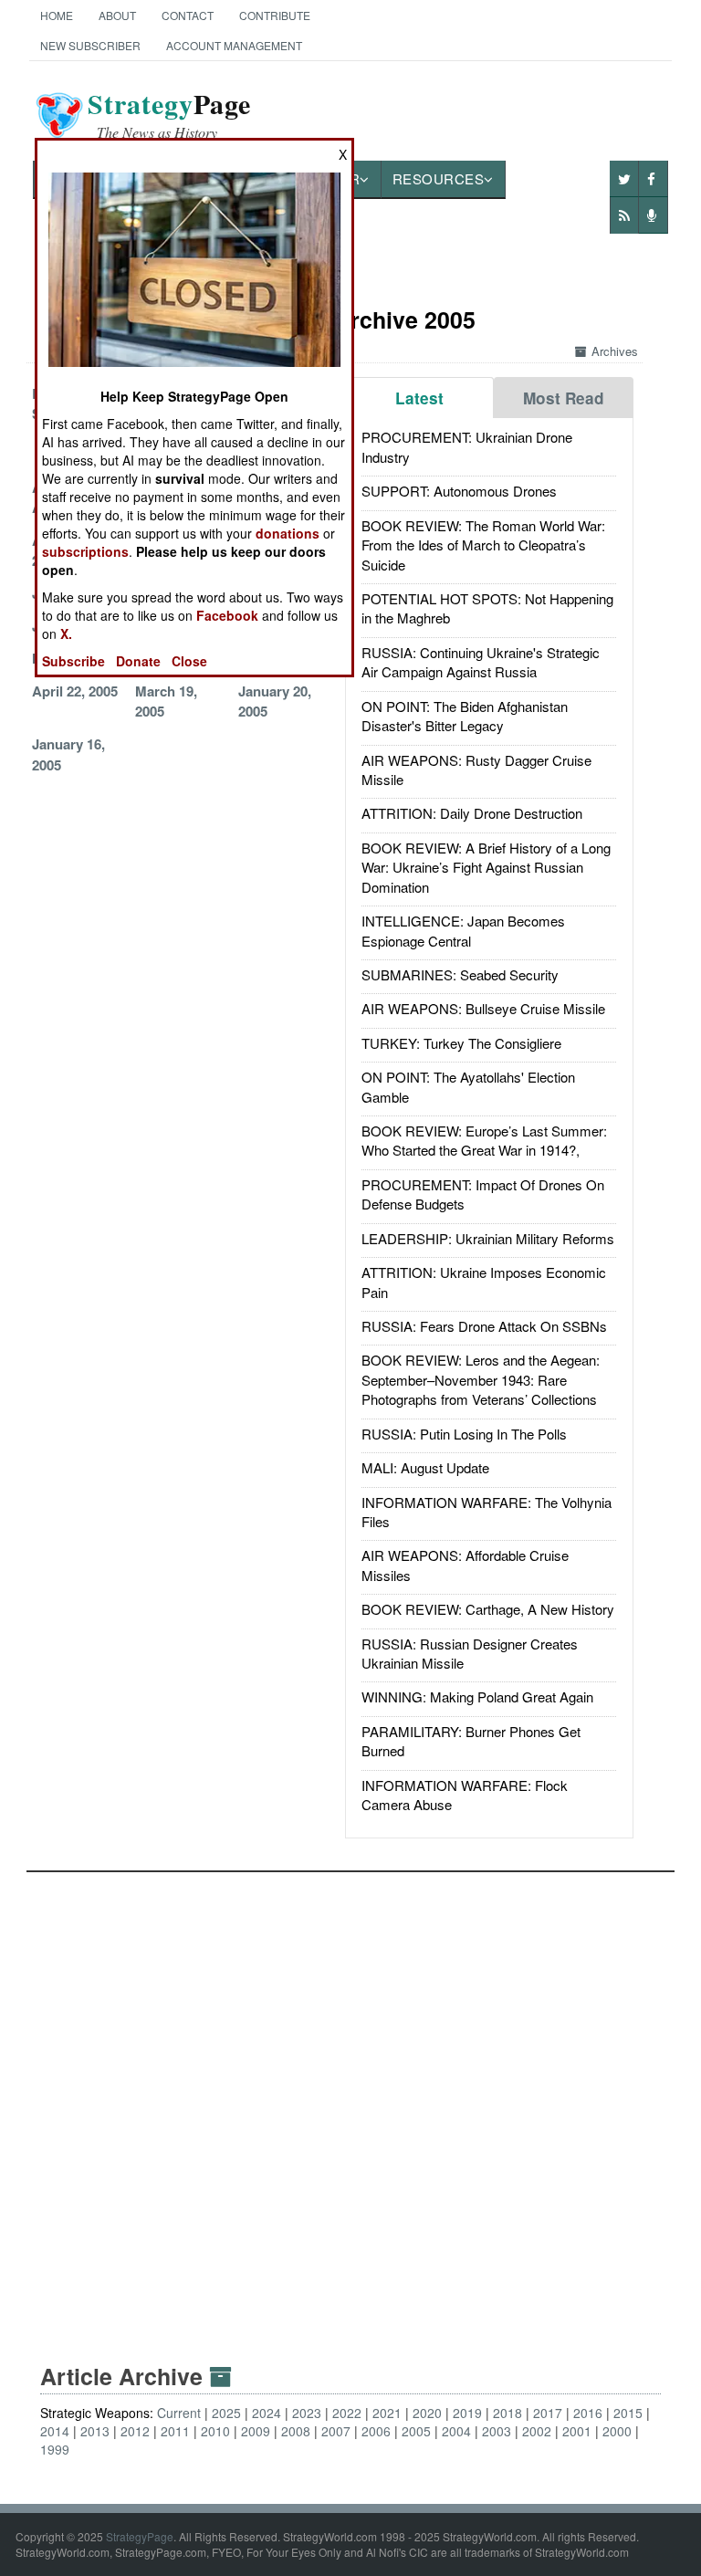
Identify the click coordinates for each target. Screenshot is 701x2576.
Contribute (275, 15)
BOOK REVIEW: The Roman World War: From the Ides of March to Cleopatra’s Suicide (483, 545)
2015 (628, 2413)
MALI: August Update (425, 1467)
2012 (135, 2431)
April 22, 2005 (75, 691)
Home (57, 15)
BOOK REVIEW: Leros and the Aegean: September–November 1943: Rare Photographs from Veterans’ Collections (481, 1379)
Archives (615, 351)
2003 (497, 2431)
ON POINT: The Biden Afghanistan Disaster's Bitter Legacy (465, 716)
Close (189, 661)
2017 (548, 2413)
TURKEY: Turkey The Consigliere (461, 1043)
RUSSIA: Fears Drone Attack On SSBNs (484, 1326)
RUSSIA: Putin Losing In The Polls (464, 1434)
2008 (296, 2431)
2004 (456, 2431)
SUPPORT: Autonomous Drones (459, 491)
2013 (95, 2431)
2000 (617, 2431)
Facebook (227, 615)
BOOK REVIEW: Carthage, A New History (488, 1609)
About (117, 15)
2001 (577, 2431)
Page (169, 115)
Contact (188, 15)
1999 (55, 2449)
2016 (588, 2413)
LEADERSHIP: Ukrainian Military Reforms (488, 1238)
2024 (267, 2413)
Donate (138, 661)
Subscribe (73, 661)
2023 (307, 2413)
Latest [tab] (419, 398)
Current (179, 2413)
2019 (467, 2413)
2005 (416, 2431)
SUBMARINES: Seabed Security (460, 974)
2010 (215, 2431)
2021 (387, 2413)
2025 (226, 2413)
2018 (507, 2413)
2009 (256, 2431)
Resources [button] (439, 178)
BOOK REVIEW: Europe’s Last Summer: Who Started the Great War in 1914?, (484, 1140)
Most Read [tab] (564, 398)
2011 (175, 2431)
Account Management (234, 45)
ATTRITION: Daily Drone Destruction (472, 813)
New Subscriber (90, 45)
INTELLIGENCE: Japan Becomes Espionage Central (463, 930)
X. (66, 634)
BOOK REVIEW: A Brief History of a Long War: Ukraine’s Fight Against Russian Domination (486, 867)
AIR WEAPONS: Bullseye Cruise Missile (483, 1008)
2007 (336, 2431)
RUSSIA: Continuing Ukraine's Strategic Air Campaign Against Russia (481, 662)
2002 (537, 2431)
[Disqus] (351, 2100)
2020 (427, 2413)
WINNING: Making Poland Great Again (477, 1696)
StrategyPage (140, 2536)
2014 (55, 2431)
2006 (376, 2431)
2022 (347, 2413)
